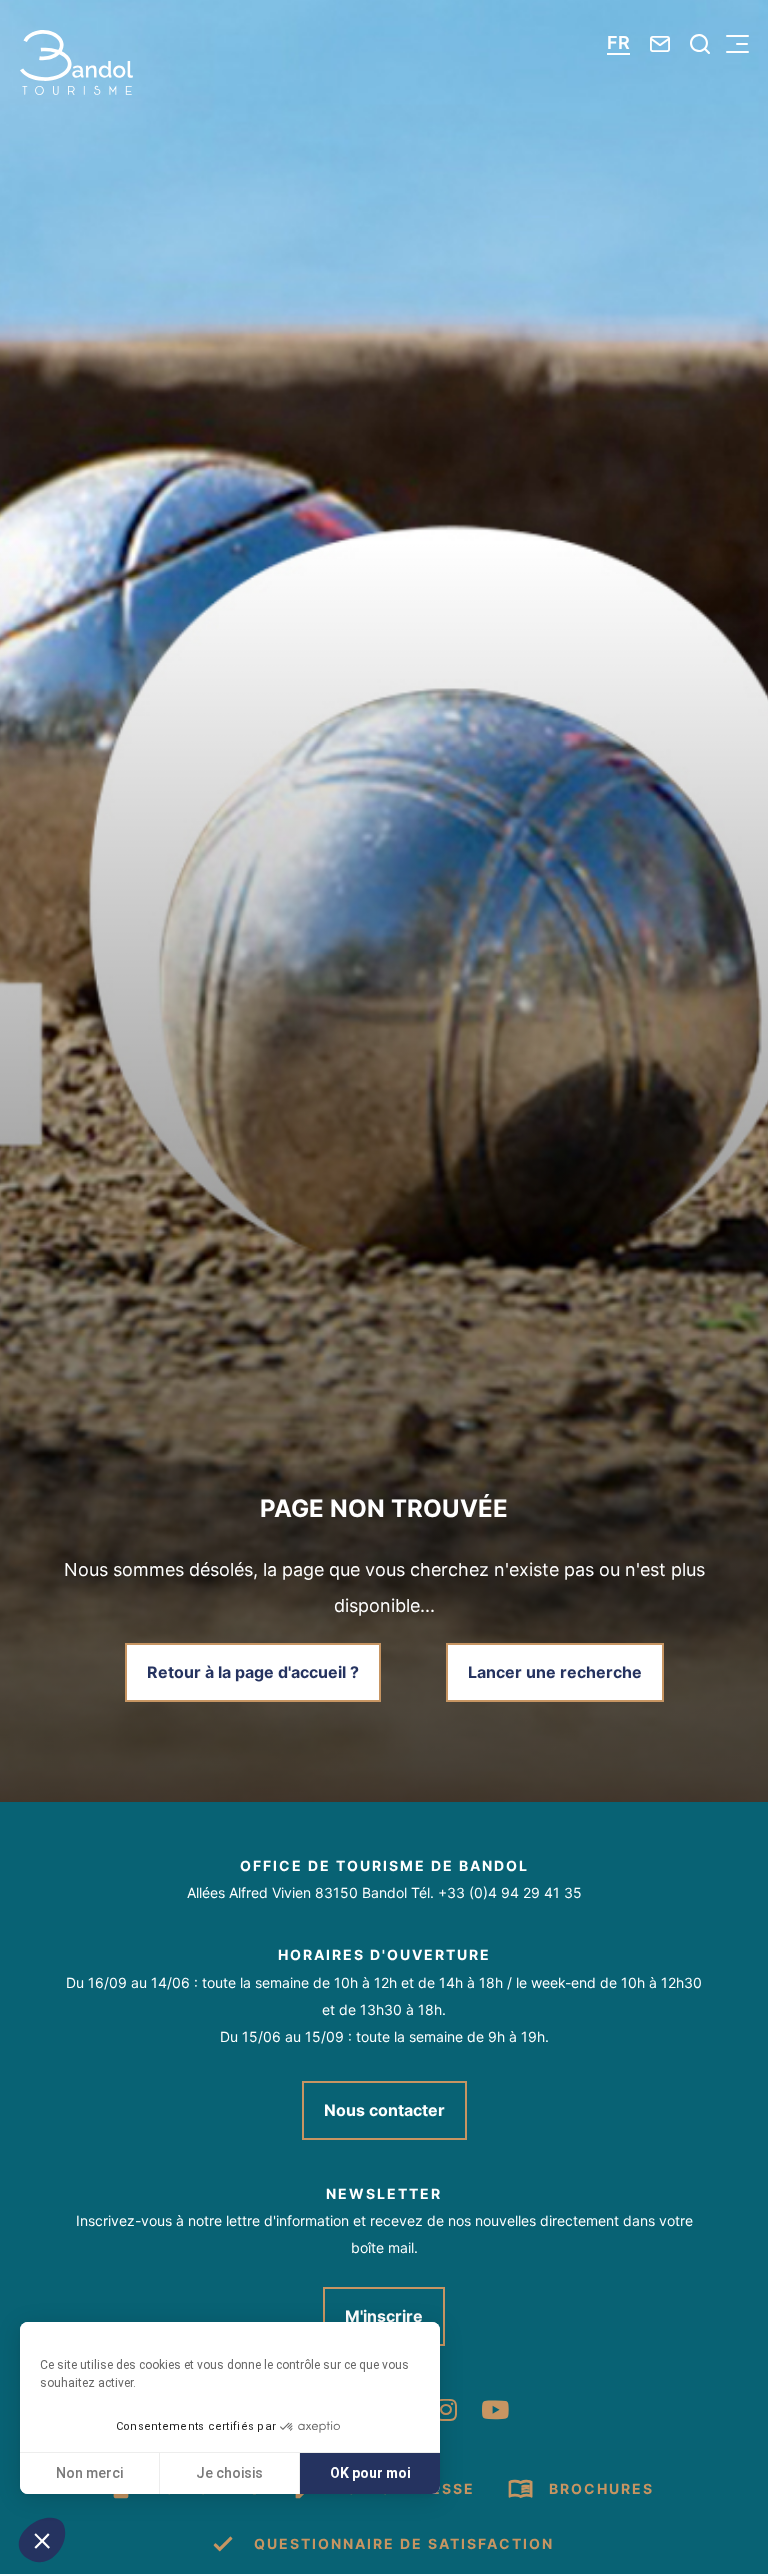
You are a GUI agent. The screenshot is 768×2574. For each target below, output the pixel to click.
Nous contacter (384, 2110)
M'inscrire (384, 2316)
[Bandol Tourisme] (76, 62)
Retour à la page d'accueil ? (253, 1672)
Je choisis (229, 2473)
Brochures (601, 2488)
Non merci (89, 2473)
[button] (42, 2540)
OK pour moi (370, 2473)
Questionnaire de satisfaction (404, 2543)
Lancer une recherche (555, 1672)
